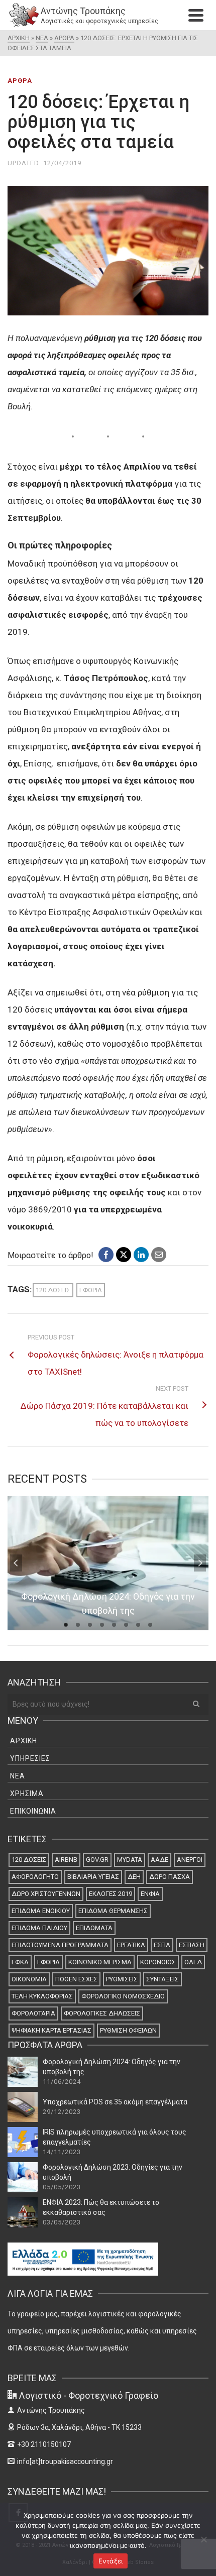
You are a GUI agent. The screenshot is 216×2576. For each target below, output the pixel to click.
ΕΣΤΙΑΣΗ (192, 1945)
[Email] (159, 1255)
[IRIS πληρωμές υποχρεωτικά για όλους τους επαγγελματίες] (23, 2142)
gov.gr (97, 1860)
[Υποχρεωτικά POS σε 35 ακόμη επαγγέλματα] (23, 2107)
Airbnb (66, 1860)
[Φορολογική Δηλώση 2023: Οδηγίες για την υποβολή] (23, 2177)
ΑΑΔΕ (159, 1860)
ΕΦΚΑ (20, 1962)
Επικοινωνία (33, 1811)
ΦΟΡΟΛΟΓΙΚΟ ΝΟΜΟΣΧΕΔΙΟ (123, 1996)
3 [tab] (90, 1625)
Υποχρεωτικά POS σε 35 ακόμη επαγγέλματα (115, 2102)
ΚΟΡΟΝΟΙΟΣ (158, 1962)
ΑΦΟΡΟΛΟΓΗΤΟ (35, 1877)
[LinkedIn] (141, 1255)
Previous (16, 1563)
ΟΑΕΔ (193, 1962)
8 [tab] (150, 1625)
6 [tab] (126, 1625)
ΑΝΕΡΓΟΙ (190, 1860)
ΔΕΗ (134, 1877)
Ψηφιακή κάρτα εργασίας (51, 2030)
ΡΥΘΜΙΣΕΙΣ (122, 1979)
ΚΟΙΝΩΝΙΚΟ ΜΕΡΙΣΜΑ (100, 1962)
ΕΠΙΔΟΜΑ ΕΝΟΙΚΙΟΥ (41, 1911)
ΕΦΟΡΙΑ (91, 1290)
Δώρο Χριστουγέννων (46, 1894)
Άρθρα (20, 81)
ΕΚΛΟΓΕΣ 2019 (111, 1894)
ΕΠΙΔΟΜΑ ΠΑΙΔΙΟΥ (39, 1928)
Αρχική (24, 1741)
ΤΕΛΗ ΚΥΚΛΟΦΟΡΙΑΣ (42, 1996)
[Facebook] (106, 1255)
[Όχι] (203, 2539)
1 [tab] (66, 1625)
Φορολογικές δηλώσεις (102, 2013)
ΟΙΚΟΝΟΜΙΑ (29, 1979)
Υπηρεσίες (30, 1758)
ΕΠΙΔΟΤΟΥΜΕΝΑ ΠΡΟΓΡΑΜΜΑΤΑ (60, 1945)
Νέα (18, 1776)
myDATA (130, 1860)
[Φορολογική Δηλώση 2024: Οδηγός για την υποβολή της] (23, 2072)
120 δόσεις (53, 1290)
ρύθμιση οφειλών (128, 2030)
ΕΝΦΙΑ (150, 1894)
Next (200, 1563)
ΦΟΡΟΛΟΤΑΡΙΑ (33, 2013)
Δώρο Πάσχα (170, 1877)
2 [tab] (78, 1625)
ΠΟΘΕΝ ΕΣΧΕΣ (76, 1979)
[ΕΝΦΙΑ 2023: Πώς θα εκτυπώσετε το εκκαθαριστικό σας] (23, 2212)
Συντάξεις (163, 1979)
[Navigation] (196, 15)
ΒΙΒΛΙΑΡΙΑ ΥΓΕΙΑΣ (93, 1877)
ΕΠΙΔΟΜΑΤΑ (94, 1928)
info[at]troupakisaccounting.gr (65, 2461)
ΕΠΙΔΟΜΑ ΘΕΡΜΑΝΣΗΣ (113, 1911)
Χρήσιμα (27, 1794)
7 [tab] (138, 1625)
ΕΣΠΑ (162, 1945)
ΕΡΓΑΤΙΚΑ (131, 1945)
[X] (124, 1255)
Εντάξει (111, 2561)
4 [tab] (102, 1625)
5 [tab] (114, 1625)
